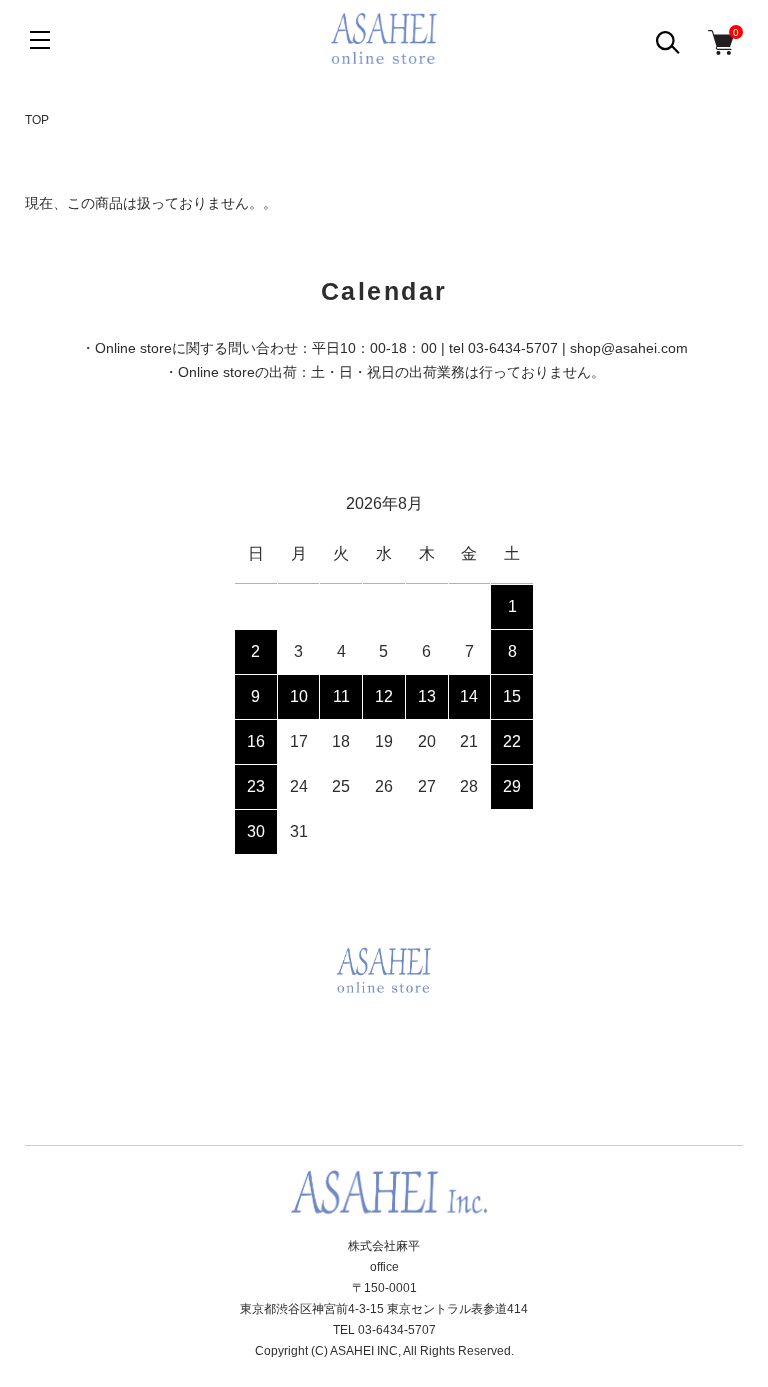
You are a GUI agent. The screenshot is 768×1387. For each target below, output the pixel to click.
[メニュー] (40, 40)
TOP (37, 120)
